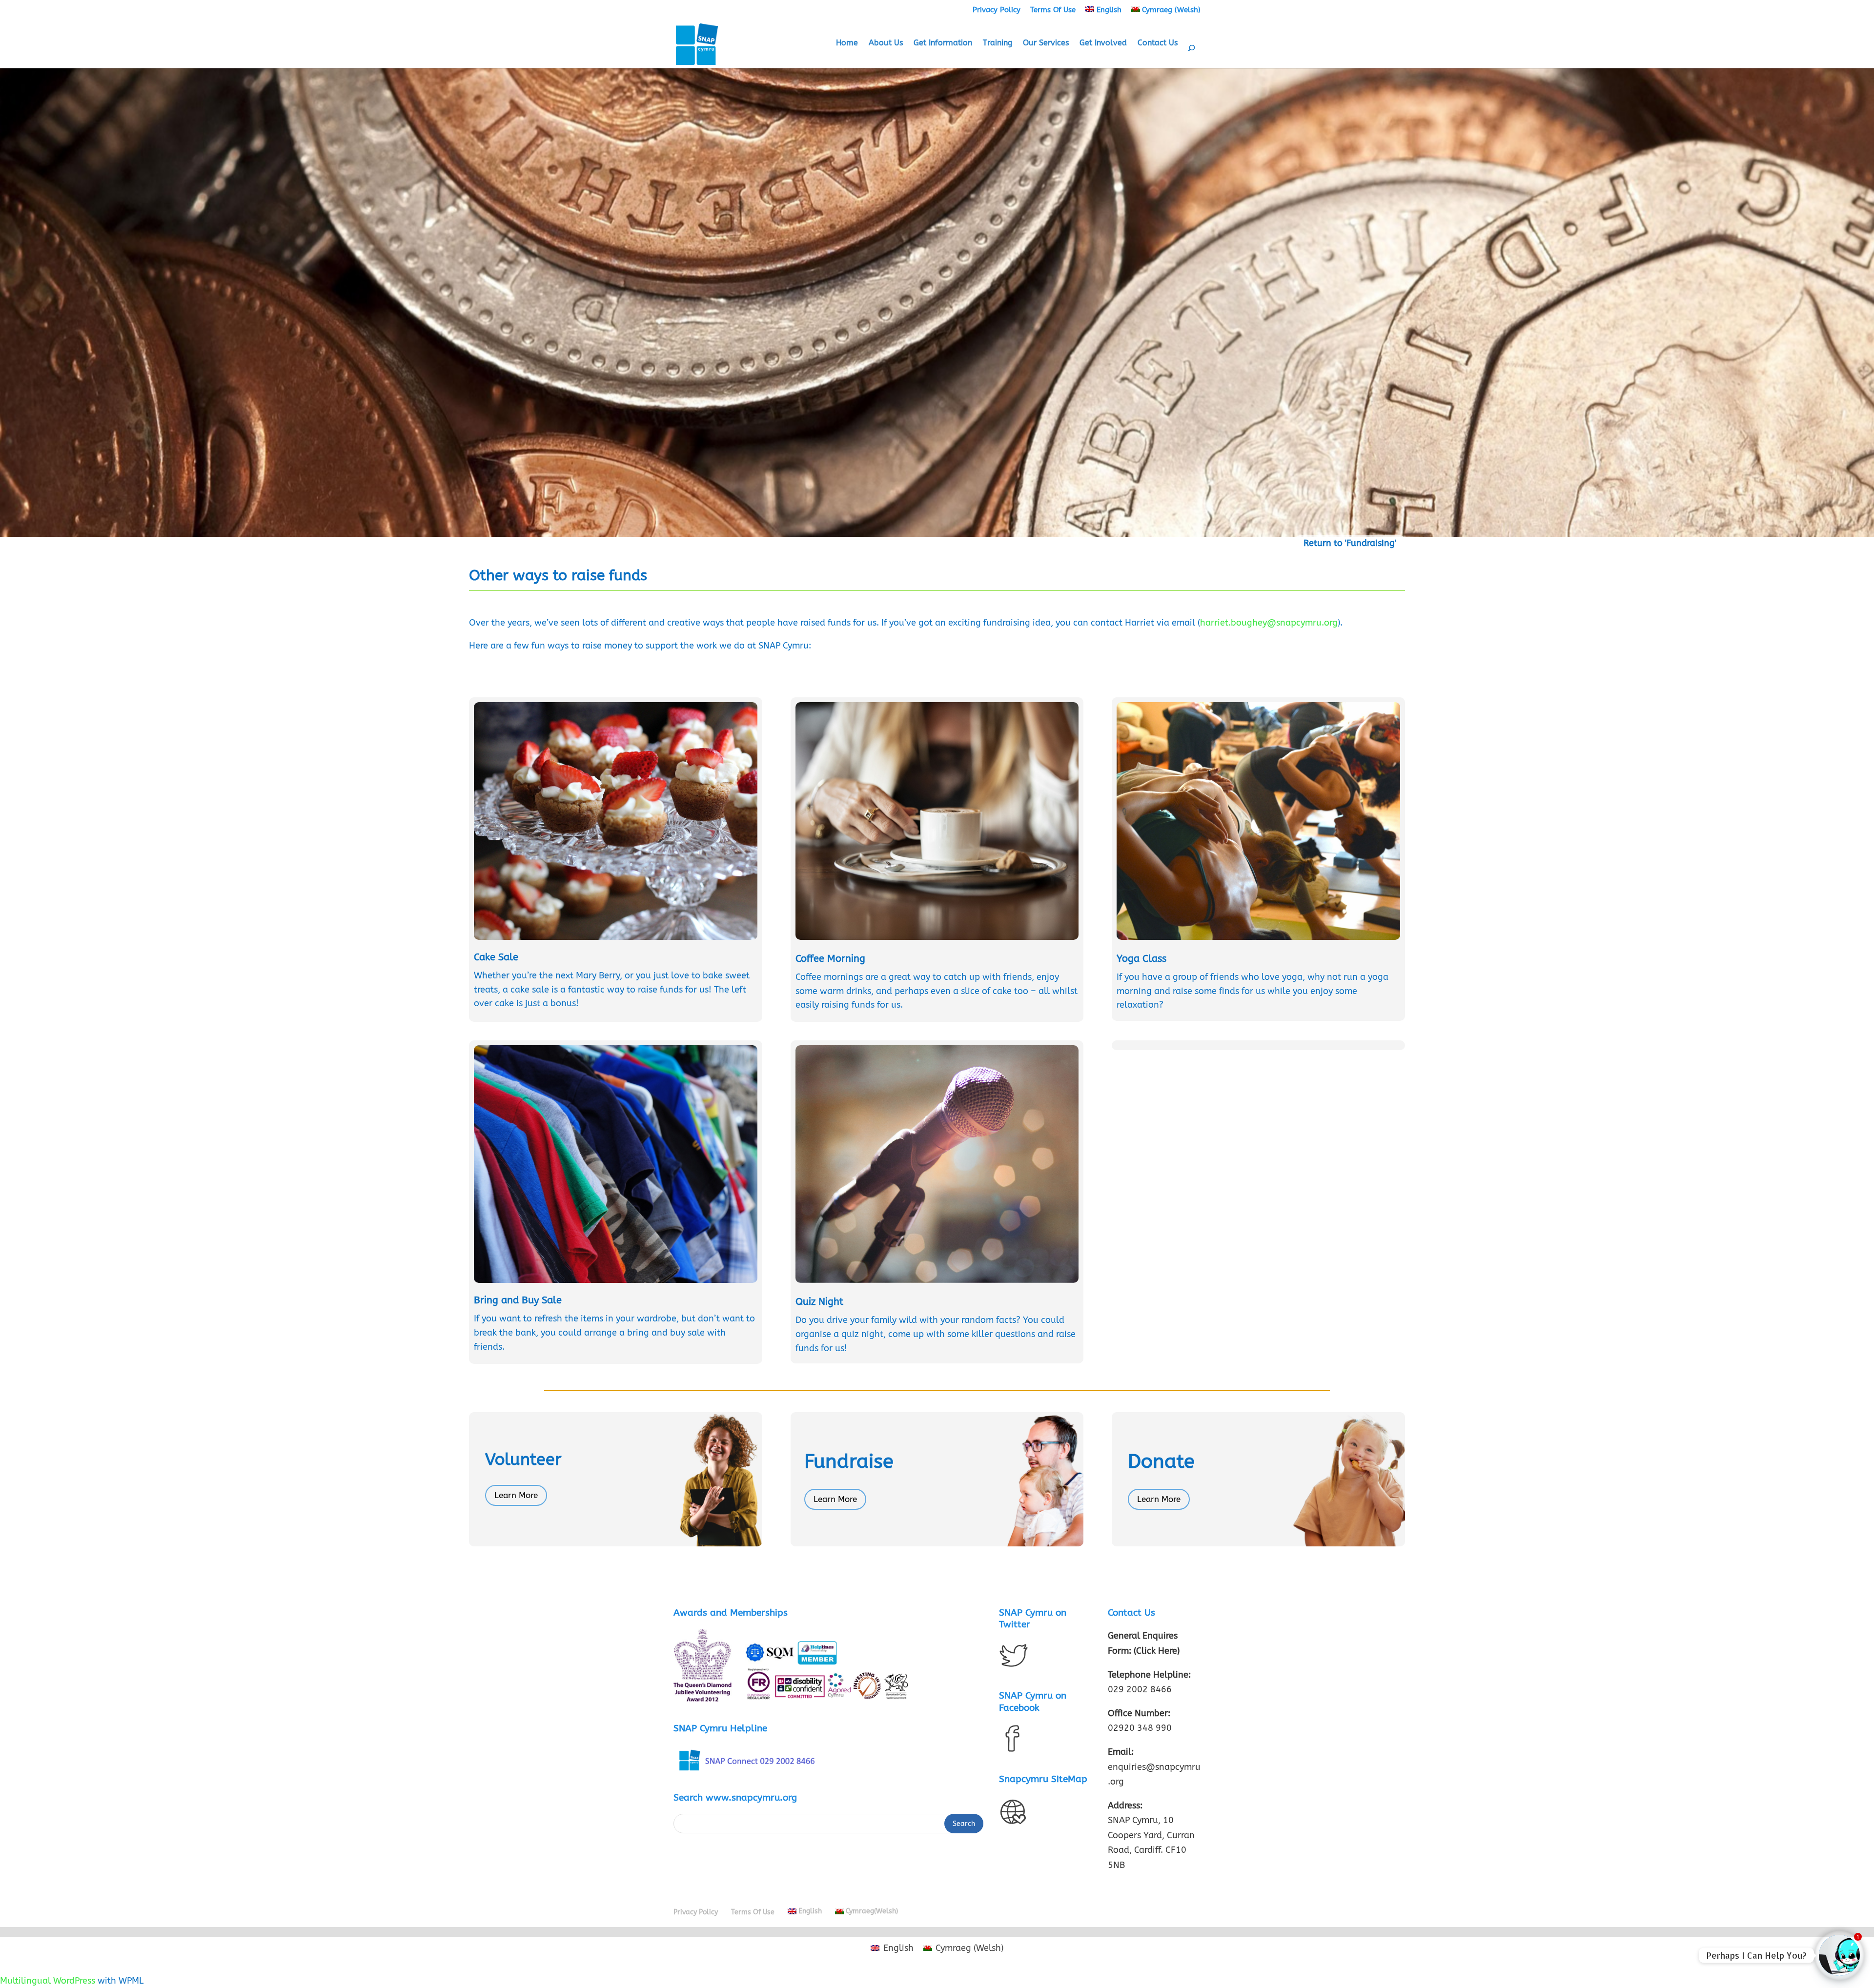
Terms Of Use (1053, 10)
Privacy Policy (997, 10)
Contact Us (1158, 43)
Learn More (516, 1495)
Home (847, 43)
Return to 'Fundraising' (1350, 543)
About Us (886, 43)
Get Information (943, 43)
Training (998, 43)
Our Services (1046, 43)
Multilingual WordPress (48, 1981)
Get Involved (1103, 43)
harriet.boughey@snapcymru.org (1269, 623)
